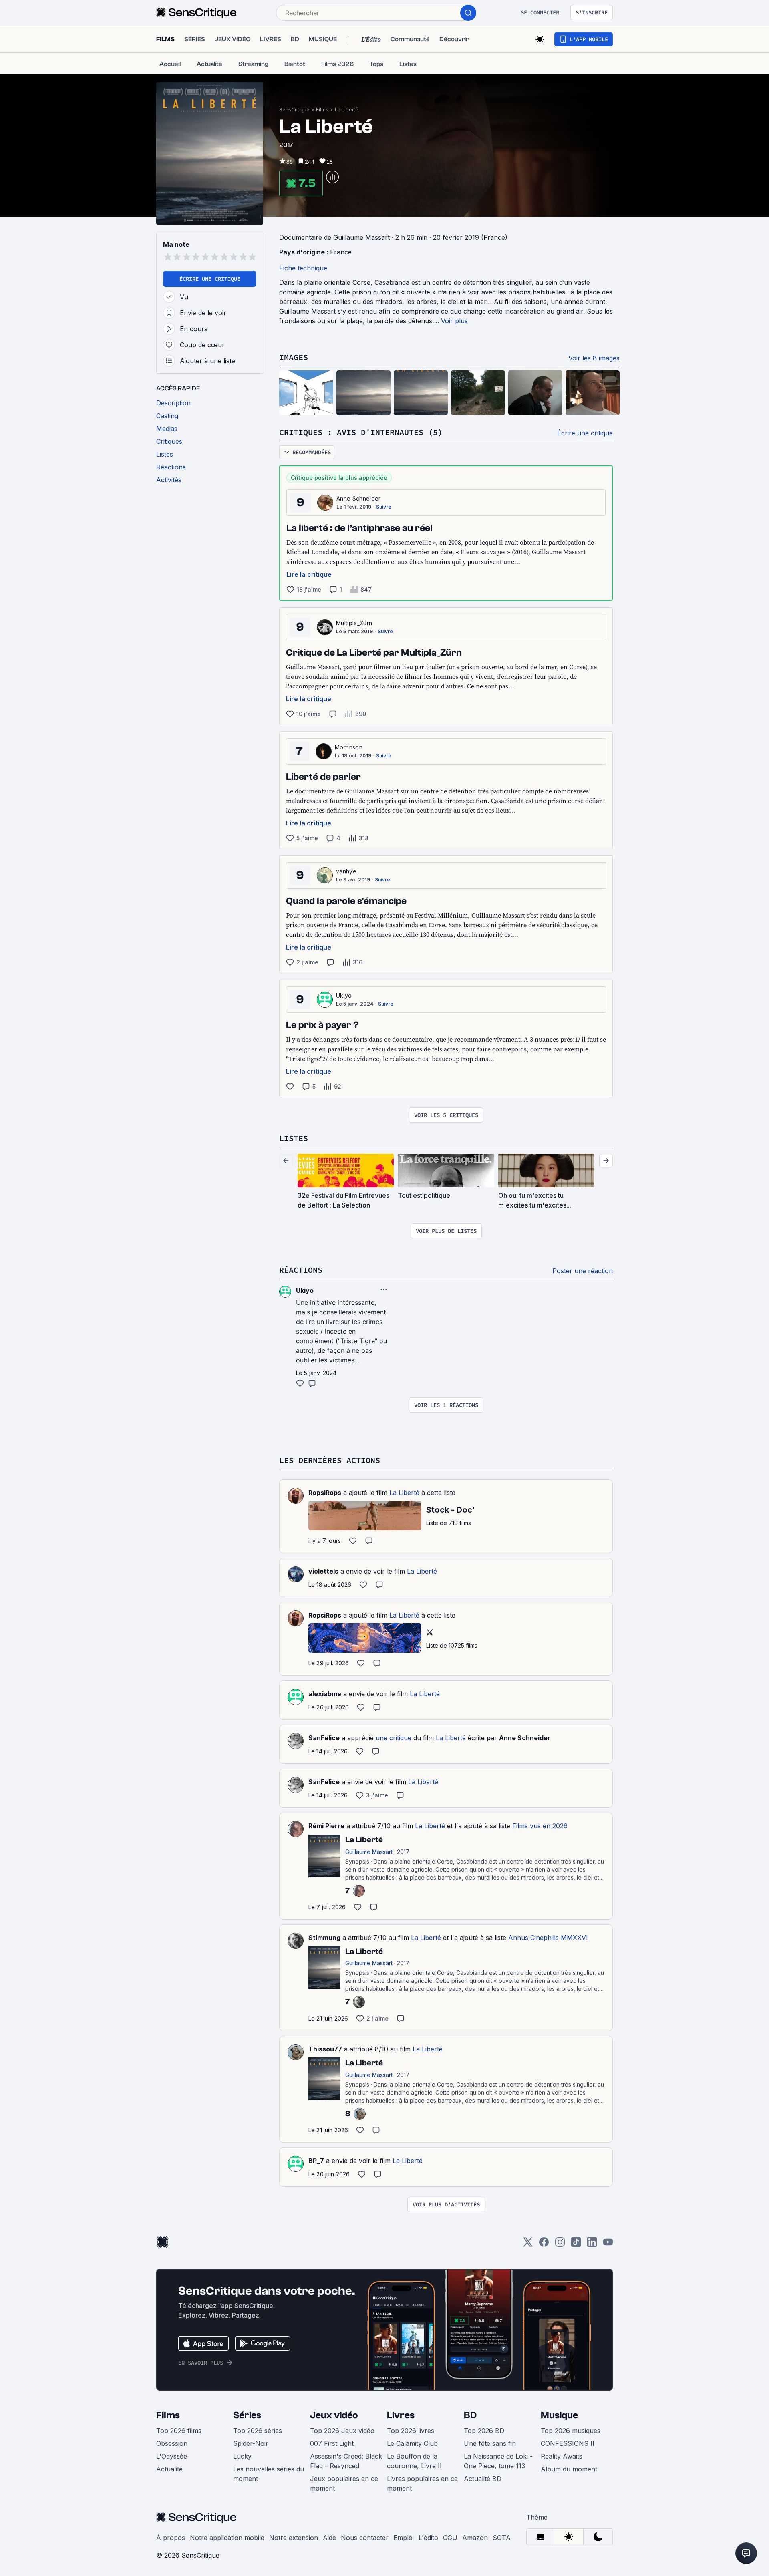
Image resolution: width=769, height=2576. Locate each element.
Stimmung (324, 1938)
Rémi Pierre (326, 1826)
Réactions (301, 1270)
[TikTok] (576, 2245)
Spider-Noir (251, 2443)
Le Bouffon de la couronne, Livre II (414, 2461)
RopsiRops (325, 1493)
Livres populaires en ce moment (422, 2483)
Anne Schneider (358, 498)
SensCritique (294, 110)
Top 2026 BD (484, 2431)
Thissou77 (325, 2049)
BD (470, 2415)
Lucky (242, 2456)
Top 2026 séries (258, 2431)
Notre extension (294, 2538)
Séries (247, 2415)
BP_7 (316, 2161)
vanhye (346, 871)
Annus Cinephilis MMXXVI (548, 1938)
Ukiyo (344, 995)
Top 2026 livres (411, 2431)
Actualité (169, 2469)
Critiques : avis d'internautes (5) (361, 432)
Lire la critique (309, 574)
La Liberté (347, 110)
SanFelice (324, 1738)
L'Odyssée (172, 2456)
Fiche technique (303, 268)
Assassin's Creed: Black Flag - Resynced (346, 2461)
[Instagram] (560, 2245)
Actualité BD (483, 2479)
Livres (401, 2415)
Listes (294, 1138)
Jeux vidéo (334, 2415)
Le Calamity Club (412, 2443)
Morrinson (349, 747)
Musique (559, 2415)
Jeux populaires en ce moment (344, 2483)
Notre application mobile (227, 2538)
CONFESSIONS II (568, 2443)
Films (322, 110)
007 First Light (332, 2443)
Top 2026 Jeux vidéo (342, 2431)
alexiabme (325, 1694)
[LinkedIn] (592, 2245)
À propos (171, 2538)
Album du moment (569, 2469)
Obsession (172, 2443)
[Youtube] (608, 2245)
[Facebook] (544, 2245)
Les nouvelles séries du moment (269, 2474)
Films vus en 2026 (540, 1826)
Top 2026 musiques (571, 2431)
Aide (329, 2538)
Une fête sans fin (490, 2443)
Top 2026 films (179, 2431)
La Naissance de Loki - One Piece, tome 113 (498, 2461)
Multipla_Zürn (354, 623)
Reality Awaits (562, 2456)
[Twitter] (528, 2245)
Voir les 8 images (594, 358)
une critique (394, 1738)
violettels (323, 1571)
